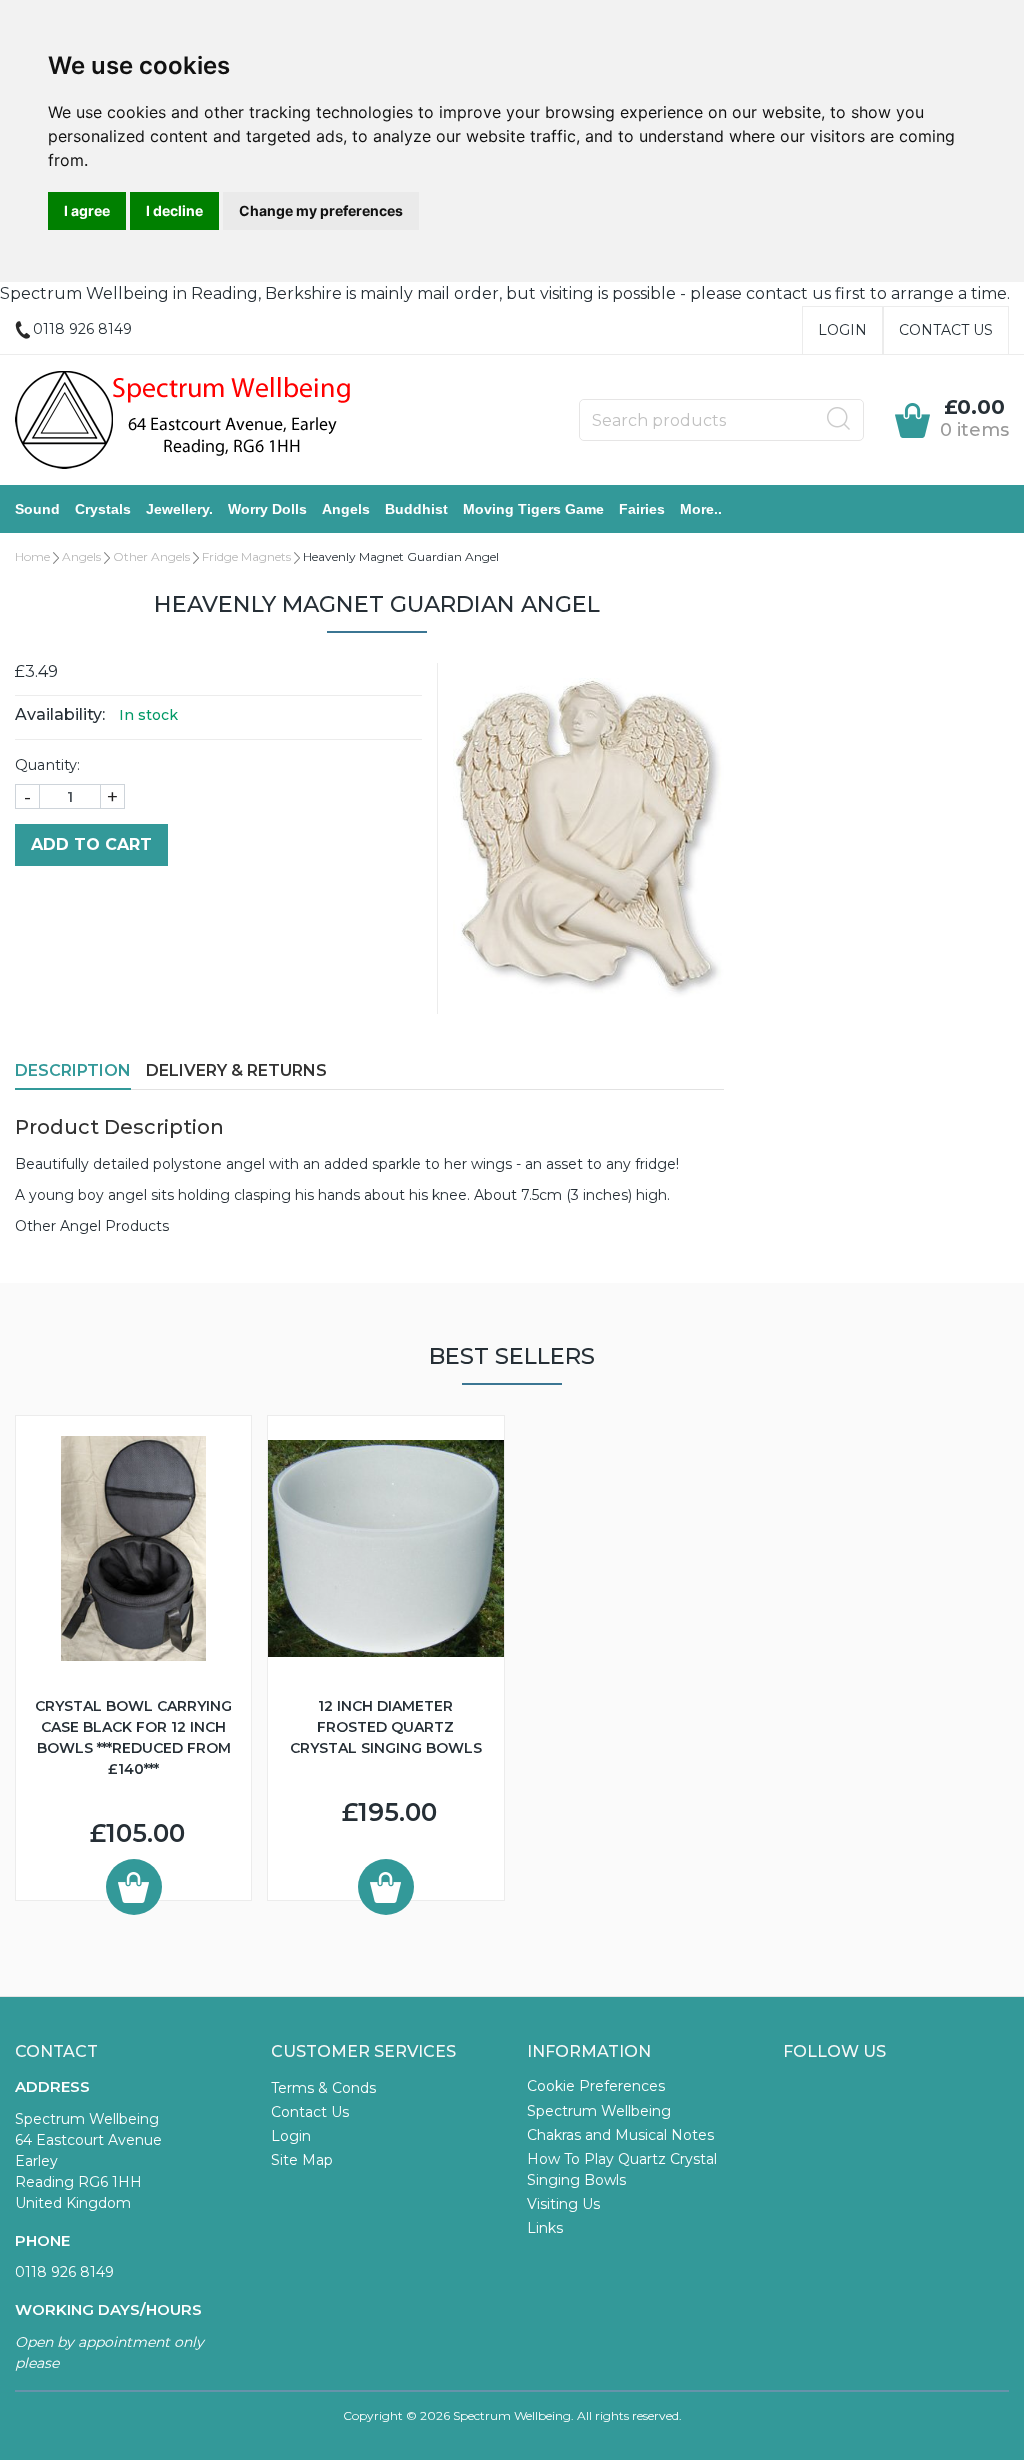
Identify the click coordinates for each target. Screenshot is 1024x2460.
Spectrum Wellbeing (599, 2111)
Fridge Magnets (246, 556)
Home (32, 556)
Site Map (302, 2160)
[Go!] (839, 419)
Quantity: (47, 765)
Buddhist (416, 509)
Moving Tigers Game (533, 509)
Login (842, 330)
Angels (346, 509)
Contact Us (946, 330)
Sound (37, 509)
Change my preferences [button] (321, 210)
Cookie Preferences (596, 2086)
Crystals (103, 509)
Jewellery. (179, 509)
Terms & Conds (323, 2088)
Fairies (642, 509)
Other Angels (151, 556)
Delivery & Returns (236, 1070)
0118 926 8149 (64, 2272)
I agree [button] (87, 210)
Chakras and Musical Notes (620, 2135)
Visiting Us (563, 2204)
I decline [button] (174, 210)
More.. (701, 509)
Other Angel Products (92, 1226)
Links (545, 2228)
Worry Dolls (267, 509)
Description (73, 1070)
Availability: (60, 714)
